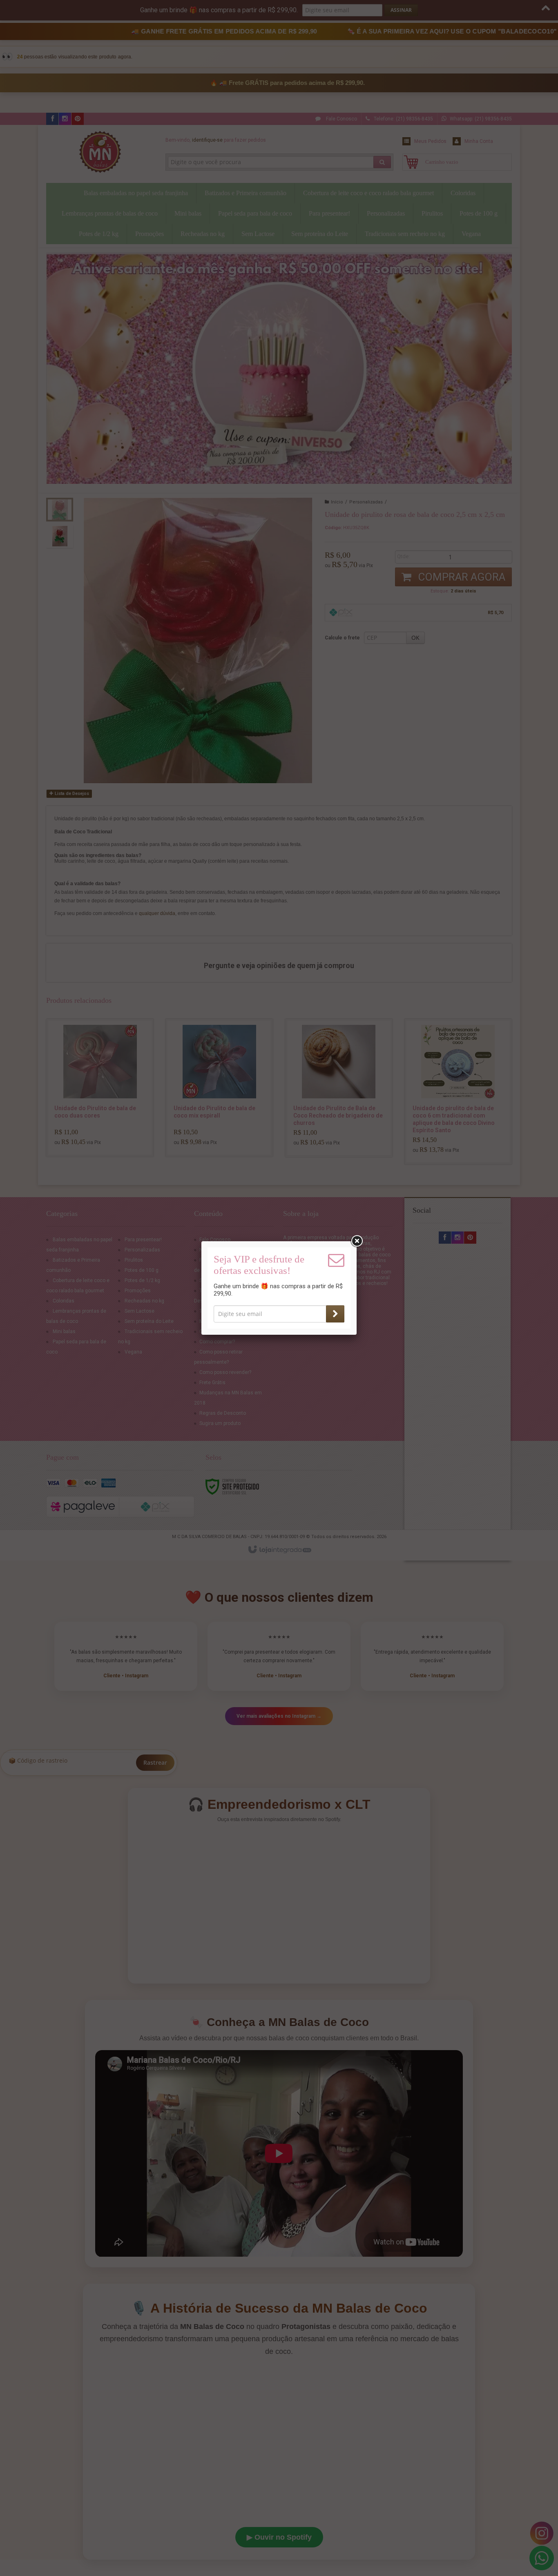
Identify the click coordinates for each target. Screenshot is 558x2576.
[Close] (357, 1241)
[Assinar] (335, 1314)
